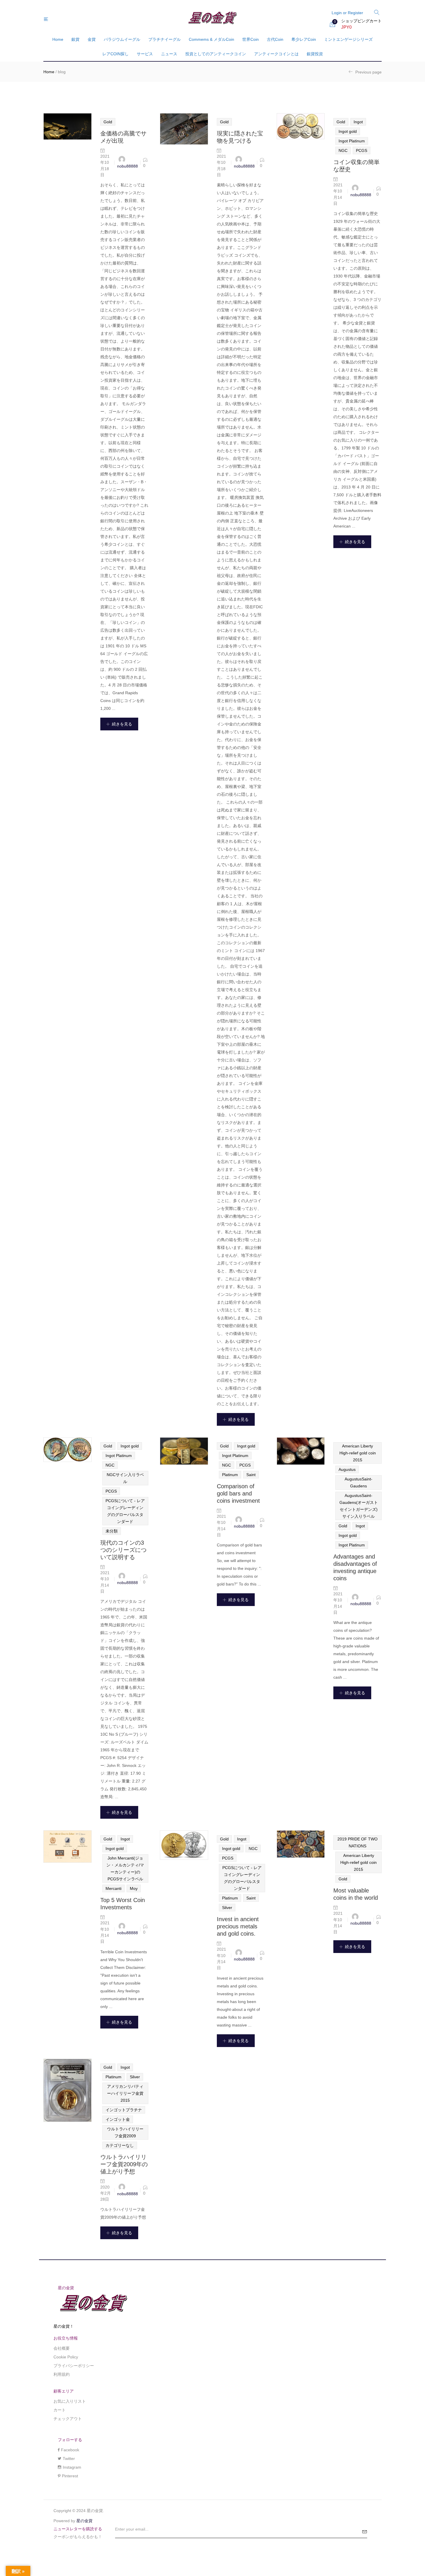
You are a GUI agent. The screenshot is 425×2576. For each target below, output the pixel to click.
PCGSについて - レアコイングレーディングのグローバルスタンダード (125, 1511)
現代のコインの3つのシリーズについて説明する (123, 1550)
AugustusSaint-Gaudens (359, 1482)
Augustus (347, 1469)
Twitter (69, 2459)
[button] (356, 24)
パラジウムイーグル (122, 39)
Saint (251, 1475)
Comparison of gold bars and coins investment (238, 1493)
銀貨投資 (315, 54)
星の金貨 (84, 2521)
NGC (343, 150)
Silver (227, 1908)
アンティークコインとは (276, 54)
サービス (145, 54)
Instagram (72, 2467)
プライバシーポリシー (74, 2366)
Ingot (358, 122)
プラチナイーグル (165, 39)
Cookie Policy (66, 2357)
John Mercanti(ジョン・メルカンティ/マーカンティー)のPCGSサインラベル (125, 1868)
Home (58, 39)
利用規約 (62, 2374)
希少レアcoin (304, 39)
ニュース (169, 54)
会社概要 (62, 2348)
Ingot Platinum (352, 141)
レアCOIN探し (116, 54)
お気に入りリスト (70, 2401)
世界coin (251, 39)
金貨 (92, 39)
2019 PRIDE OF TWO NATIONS (357, 1842)
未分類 (112, 1531)
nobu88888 (127, 166)
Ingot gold (348, 131)
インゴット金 (118, 2119)
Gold (108, 122)
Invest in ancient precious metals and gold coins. (238, 1926)
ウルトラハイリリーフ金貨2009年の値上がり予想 (124, 2164)
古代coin (275, 39)
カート (60, 2410)
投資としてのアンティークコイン (216, 54)
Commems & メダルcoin (211, 39)
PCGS (362, 150)
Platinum (230, 1475)
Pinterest (70, 2476)
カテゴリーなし (120, 2145)
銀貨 (75, 39)
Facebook (70, 2450)
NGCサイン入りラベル (125, 1478)
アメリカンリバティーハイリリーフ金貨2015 (125, 2093)
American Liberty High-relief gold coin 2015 (358, 1453)
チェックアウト (68, 2419)
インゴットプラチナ (124, 2110)
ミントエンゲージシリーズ (348, 39)
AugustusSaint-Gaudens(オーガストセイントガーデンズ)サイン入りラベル (359, 1506)
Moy (134, 1888)
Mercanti (113, 1888)
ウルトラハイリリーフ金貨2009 (125, 2132)
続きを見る (122, 724)
